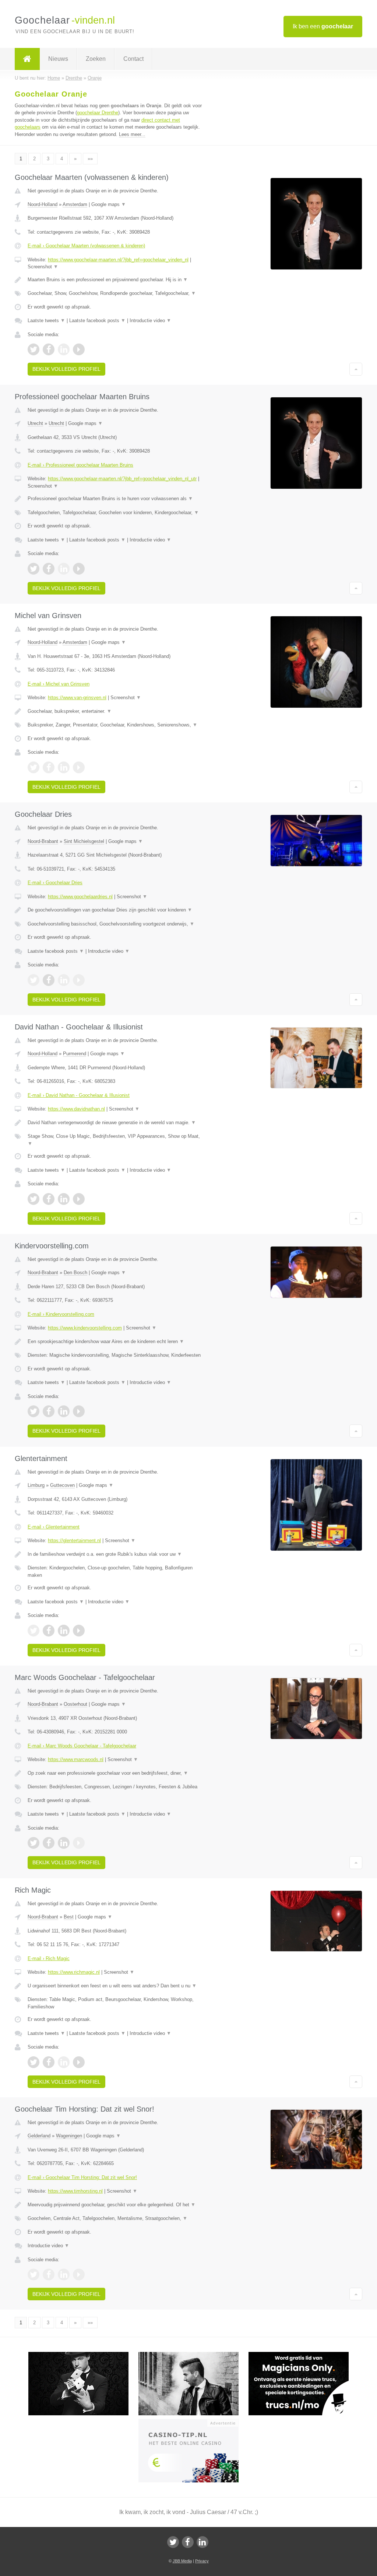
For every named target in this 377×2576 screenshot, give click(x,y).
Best (69, 1917)
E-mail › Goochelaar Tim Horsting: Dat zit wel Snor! (82, 2177)
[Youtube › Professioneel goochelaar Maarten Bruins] (79, 569)
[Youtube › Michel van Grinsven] (79, 767)
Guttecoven (62, 1485)
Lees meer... (132, 134)
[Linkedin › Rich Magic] (64, 2062)
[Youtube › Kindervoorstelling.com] (79, 1411)
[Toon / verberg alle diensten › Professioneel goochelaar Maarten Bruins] (117, 513)
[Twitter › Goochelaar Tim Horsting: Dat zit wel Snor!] (34, 2275)
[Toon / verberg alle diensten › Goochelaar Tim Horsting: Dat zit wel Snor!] (117, 2218)
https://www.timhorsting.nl (75, 2191)
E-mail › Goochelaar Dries (55, 883)
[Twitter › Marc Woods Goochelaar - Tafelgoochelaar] (34, 1843)
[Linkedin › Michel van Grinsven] (64, 767)
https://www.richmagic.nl (74, 1972)
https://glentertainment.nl (74, 1540)
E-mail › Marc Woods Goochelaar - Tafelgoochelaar (82, 1746)
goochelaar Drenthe (98, 113)
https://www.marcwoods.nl (76, 1759)
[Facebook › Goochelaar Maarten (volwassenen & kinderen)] (49, 349)
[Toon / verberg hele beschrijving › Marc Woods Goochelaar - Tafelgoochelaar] (117, 1773)
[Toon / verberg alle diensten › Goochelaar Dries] (117, 924)
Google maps (109, 204)
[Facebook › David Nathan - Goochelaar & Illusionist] (49, 1199)
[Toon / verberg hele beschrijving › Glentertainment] (117, 1554)
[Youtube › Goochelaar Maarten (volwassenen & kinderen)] (79, 349)
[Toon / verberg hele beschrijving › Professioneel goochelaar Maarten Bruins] (117, 499)
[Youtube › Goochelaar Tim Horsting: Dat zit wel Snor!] (79, 2275)
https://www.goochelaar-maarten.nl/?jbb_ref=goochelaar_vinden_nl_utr (122, 479)
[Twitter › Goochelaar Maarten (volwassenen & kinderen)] (34, 349)
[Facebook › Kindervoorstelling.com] (49, 1411)
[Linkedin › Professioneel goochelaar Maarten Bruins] (64, 569)
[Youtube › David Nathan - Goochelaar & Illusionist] (79, 1199)
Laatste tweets (46, 320)
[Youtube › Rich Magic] (79, 2062)
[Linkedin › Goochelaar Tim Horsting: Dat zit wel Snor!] (64, 2275)
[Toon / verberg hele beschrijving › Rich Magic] (117, 1986)
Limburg (36, 1485)
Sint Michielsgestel (84, 841)
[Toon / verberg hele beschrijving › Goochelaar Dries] (117, 910)
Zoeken (96, 59)
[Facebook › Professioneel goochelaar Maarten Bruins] (49, 569)
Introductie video (150, 320)
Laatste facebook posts (97, 320)
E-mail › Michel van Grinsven (59, 684)
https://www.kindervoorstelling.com (85, 1328)
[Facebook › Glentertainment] (49, 1631)
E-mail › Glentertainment (54, 1527)
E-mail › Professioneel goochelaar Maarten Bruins (80, 465)
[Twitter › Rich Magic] (34, 2062)
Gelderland (39, 2136)
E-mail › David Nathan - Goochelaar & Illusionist (79, 1095)
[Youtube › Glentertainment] (79, 1631)
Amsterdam (75, 204)
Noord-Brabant (43, 841)
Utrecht (35, 423)
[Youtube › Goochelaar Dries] (79, 980)
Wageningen (69, 2136)
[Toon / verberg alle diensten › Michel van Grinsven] (117, 725)
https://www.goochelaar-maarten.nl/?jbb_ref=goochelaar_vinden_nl (118, 260)
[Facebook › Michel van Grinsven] (49, 767)
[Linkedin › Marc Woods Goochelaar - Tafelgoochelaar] (64, 1843)
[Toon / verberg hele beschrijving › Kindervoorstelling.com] (117, 1342)
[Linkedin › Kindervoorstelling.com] (64, 1411)
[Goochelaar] (27, 59)
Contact (133, 59)
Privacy (202, 2561)
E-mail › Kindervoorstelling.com (61, 1314)
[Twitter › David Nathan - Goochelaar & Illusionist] (34, 1199)
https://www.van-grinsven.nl (77, 698)
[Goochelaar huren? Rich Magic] (193, 2355)
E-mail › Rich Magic (49, 1958)
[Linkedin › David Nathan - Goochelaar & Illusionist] (64, 1199)
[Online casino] (193, 2422)
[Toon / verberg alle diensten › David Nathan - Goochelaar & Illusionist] (117, 1140)
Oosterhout (75, 1704)
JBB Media (182, 2561)
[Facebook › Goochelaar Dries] (49, 980)
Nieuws (58, 59)
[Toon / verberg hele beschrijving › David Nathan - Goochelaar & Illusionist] (117, 1123)
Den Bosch (75, 1273)
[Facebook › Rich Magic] (49, 2062)
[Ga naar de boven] (356, 369)
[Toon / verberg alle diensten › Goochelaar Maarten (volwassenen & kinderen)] (117, 293)
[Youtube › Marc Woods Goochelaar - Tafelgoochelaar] (79, 1843)
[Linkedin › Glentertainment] (64, 1631)
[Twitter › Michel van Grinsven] (34, 767)
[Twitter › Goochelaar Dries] (34, 980)
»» (90, 159)
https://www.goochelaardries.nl (80, 897)
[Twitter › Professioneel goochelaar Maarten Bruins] (34, 569)
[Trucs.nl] (304, 2355)
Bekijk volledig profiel (66, 369)
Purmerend (75, 1054)
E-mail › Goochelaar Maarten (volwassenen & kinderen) (86, 246)
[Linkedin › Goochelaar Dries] (64, 980)
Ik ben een (323, 26)
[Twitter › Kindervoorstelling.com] (34, 1411)
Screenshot (43, 267)
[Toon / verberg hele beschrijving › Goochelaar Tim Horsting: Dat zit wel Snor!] (117, 2205)
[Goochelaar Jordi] (83, 2355)
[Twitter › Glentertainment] (34, 1631)
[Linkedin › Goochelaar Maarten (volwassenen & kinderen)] (64, 349)
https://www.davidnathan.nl (76, 1109)
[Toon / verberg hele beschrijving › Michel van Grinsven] (117, 711)
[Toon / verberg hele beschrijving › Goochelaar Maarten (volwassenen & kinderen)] (117, 280)
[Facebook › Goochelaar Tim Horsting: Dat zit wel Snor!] (49, 2275)
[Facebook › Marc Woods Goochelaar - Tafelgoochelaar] (49, 1843)
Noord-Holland (43, 204)
